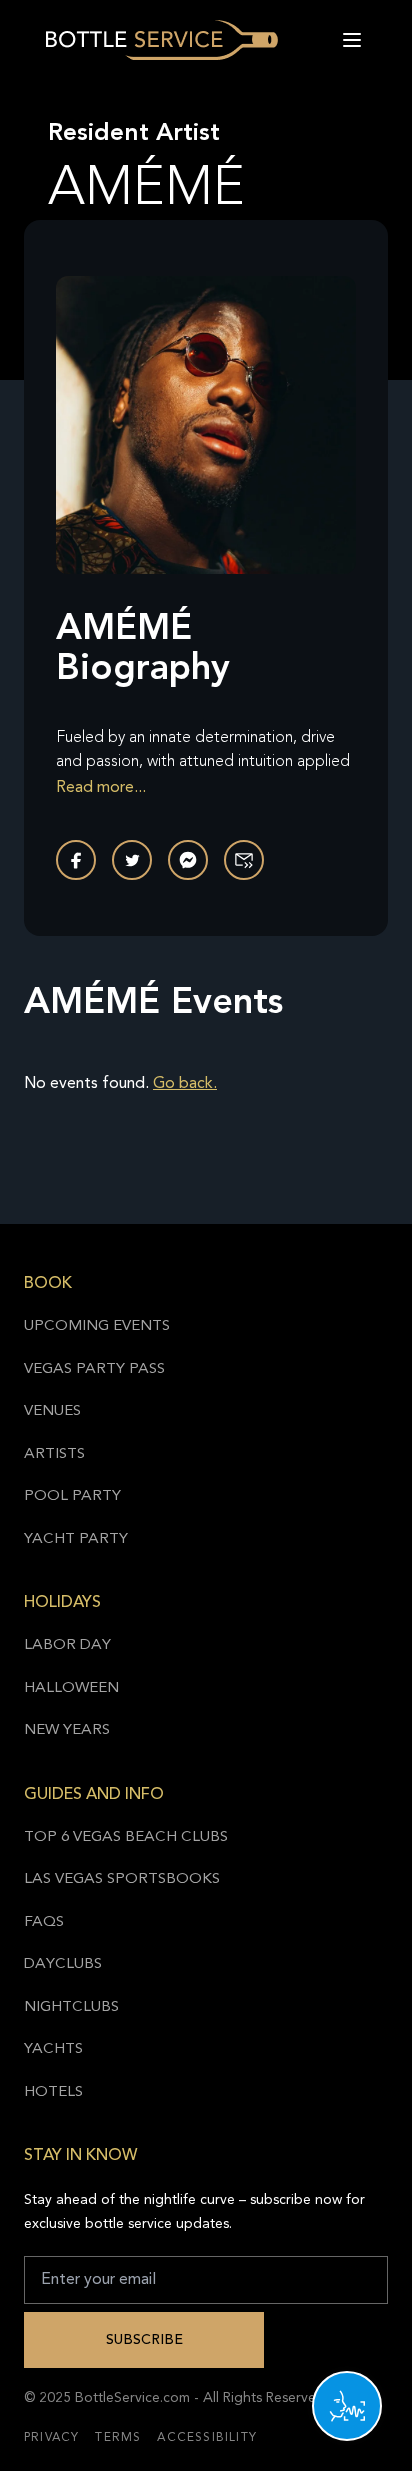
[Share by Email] (244, 860)
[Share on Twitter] (132, 860)
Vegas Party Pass (94, 1369)
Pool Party (72, 1496)
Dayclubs (63, 1964)
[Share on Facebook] (76, 860)
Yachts (53, 2049)
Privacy (51, 2438)
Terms (118, 2438)
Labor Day (67, 1645)
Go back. (185, 1084)
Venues (52, 1411)
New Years (67, 1730)
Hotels (53, 2092)
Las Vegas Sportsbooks (122, 1879)
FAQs (44, 1922)
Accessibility (207, 2438)
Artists (54, 1454)
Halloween (71, 1688)
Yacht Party (76, 1539)
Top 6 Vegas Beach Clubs (126, 1837)
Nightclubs (71, 2007)
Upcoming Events (97, 1326)
